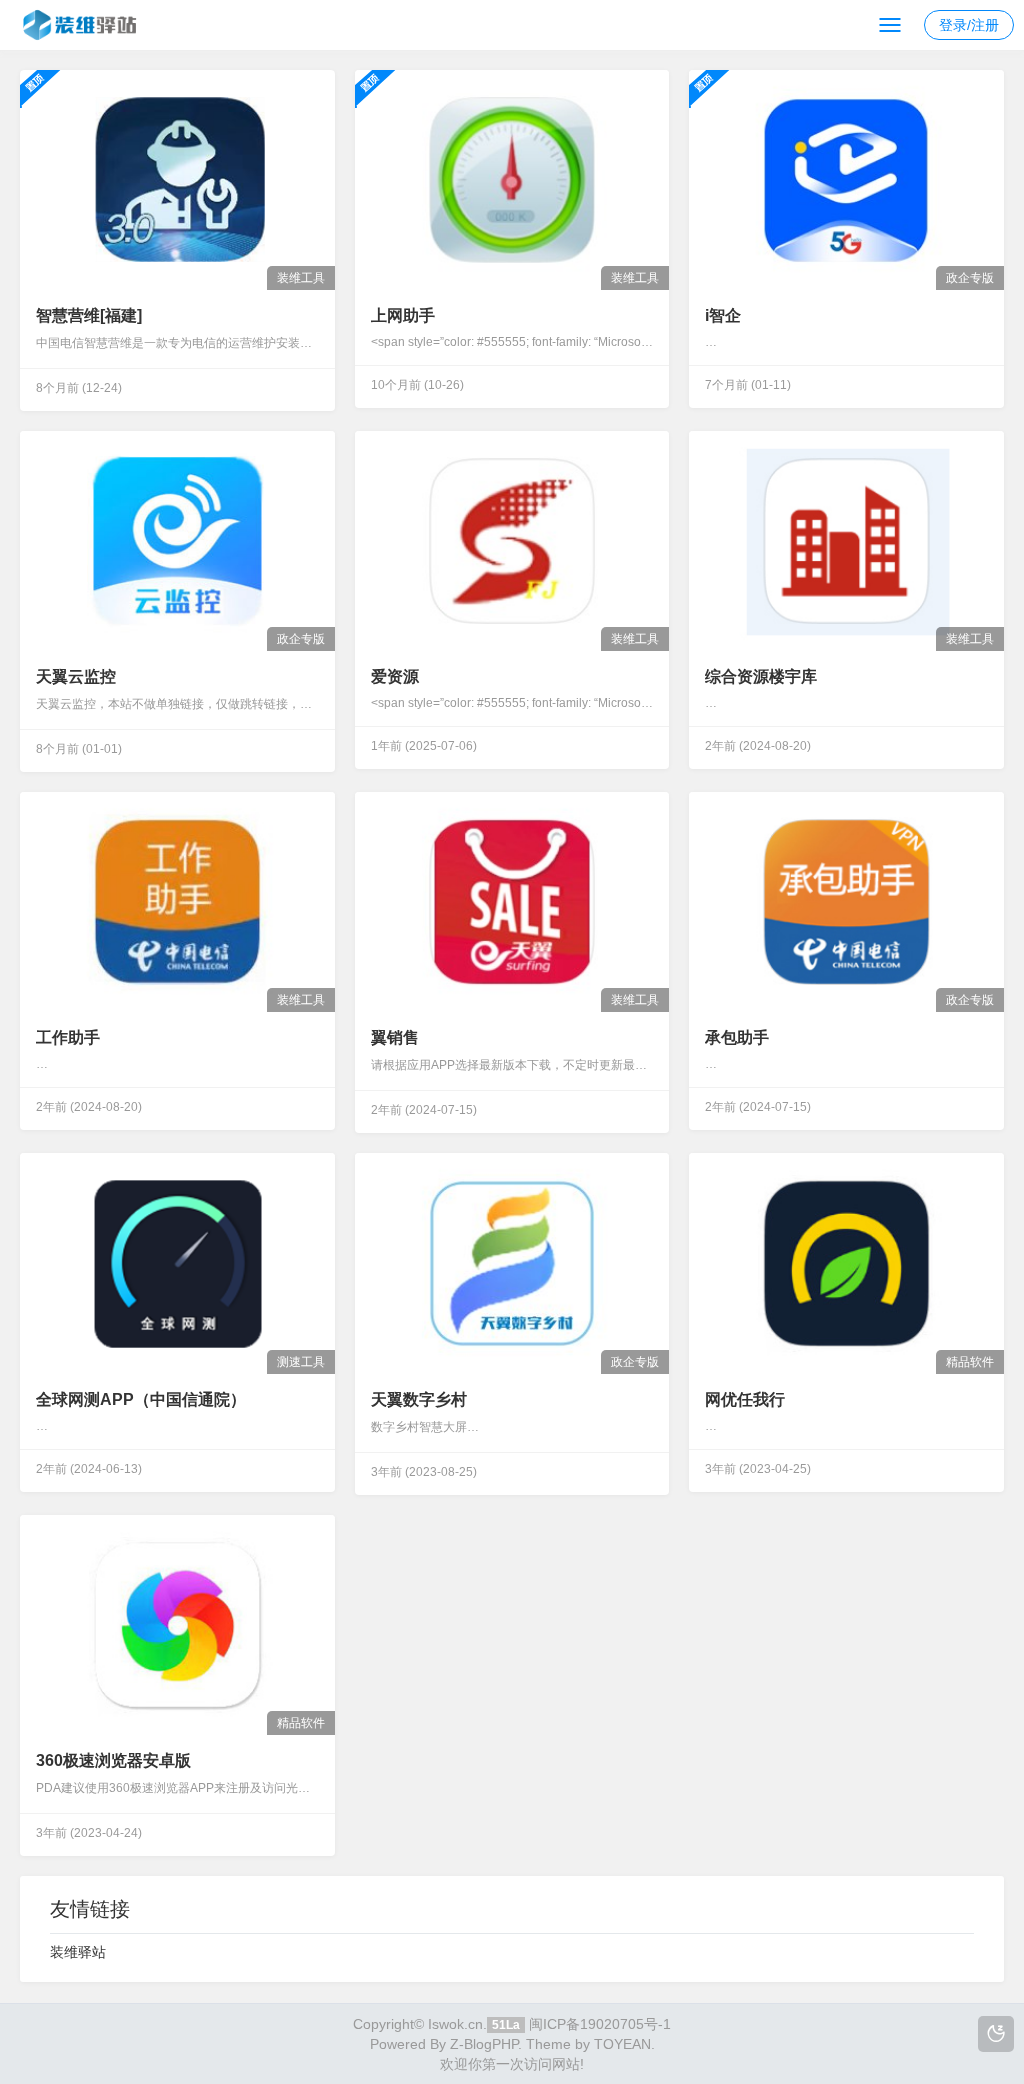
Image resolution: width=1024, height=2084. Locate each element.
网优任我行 (745, 1399)
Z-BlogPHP (484, 2044)
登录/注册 (969, 25)
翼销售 (395, 1037)
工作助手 (68, 1037)
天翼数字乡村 (419, 1399)
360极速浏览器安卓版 (113, 1760)
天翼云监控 (76, 676)
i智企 (723, 315)
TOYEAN (622, 2044)
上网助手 (403, 315)
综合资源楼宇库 (761, 676)
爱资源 (395, 676)
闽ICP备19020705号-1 (600, 2024)
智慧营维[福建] (89, 315)
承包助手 (737, 1037)
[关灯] (996, 2034)
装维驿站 (78, 1952)
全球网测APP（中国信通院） (141, 1399)
